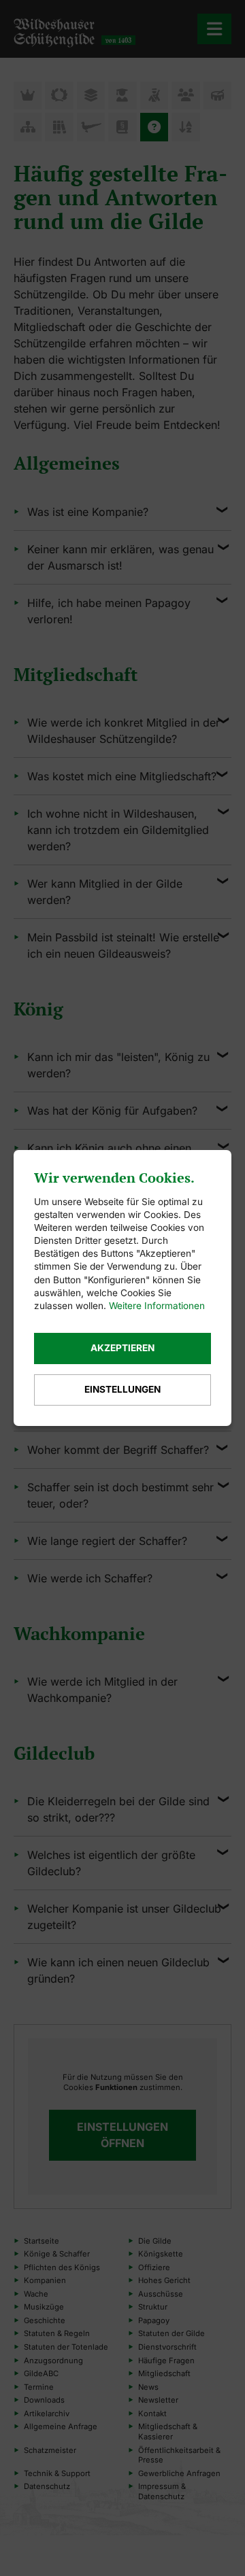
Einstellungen (122, 1389)
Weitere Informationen (157, 1306)
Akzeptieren (122, 1348)
